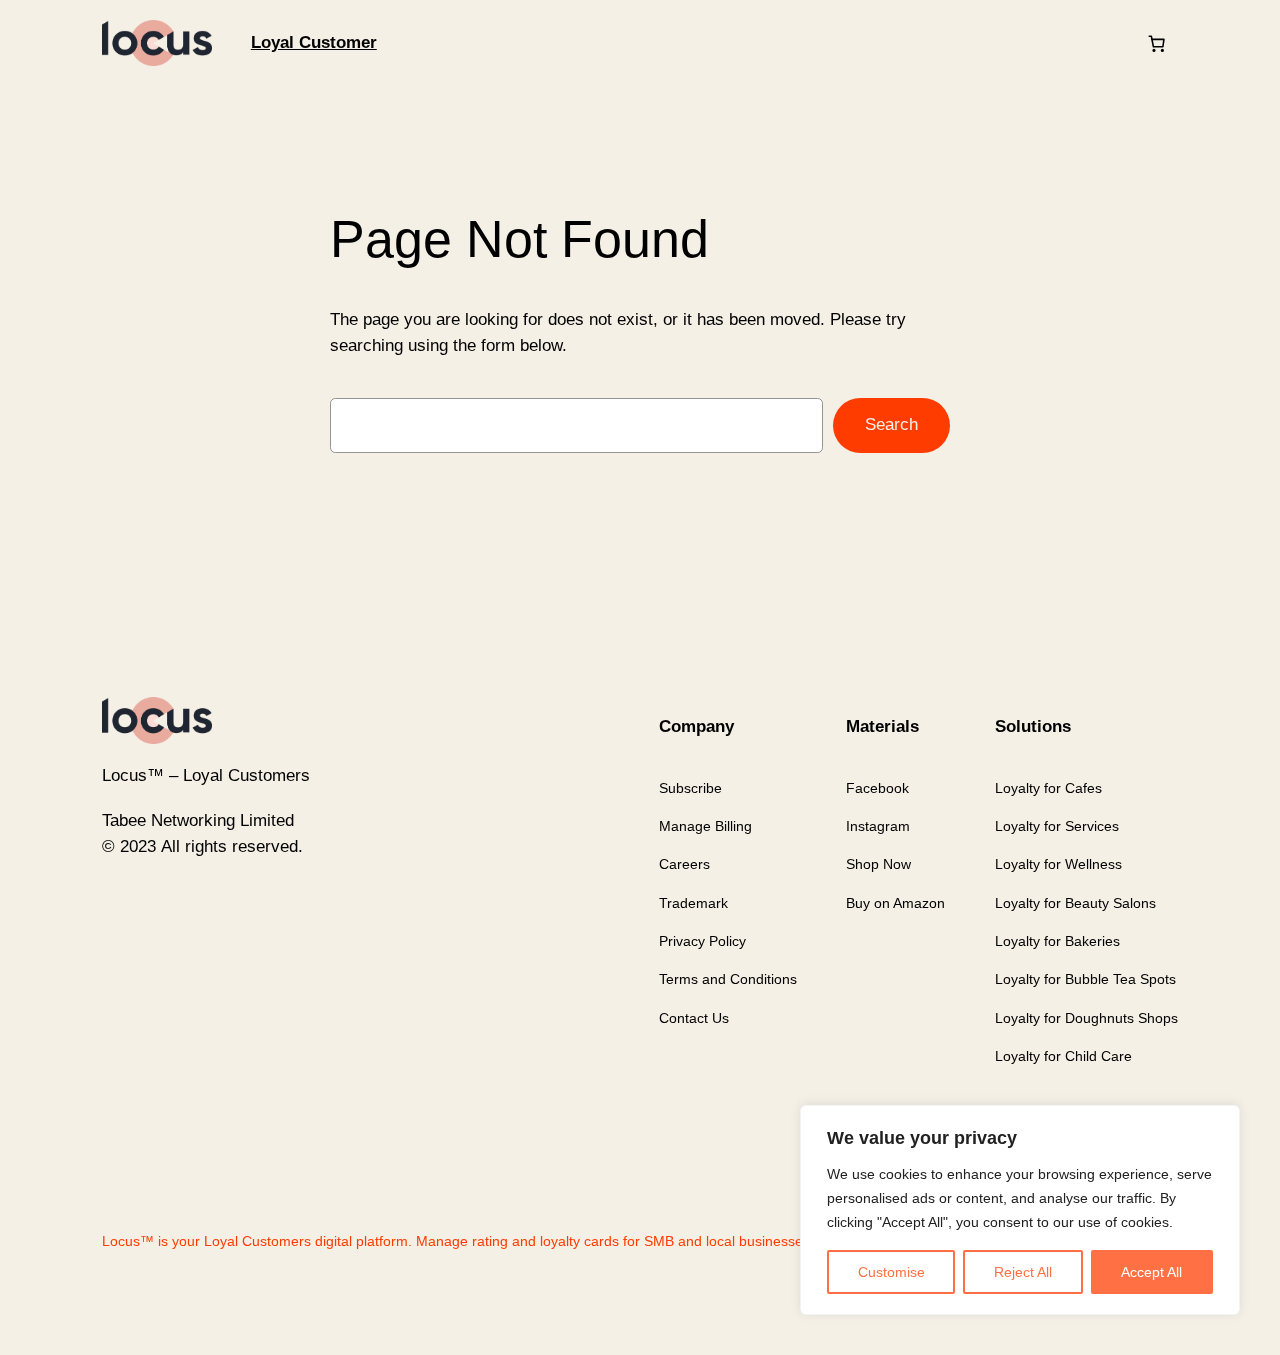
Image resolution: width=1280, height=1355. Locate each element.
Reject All (1023, 1272)
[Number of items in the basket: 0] (1157, 43)
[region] (1020, 1210)
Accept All (1151, 1272)
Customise (891, 1272)
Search (891, 424)
